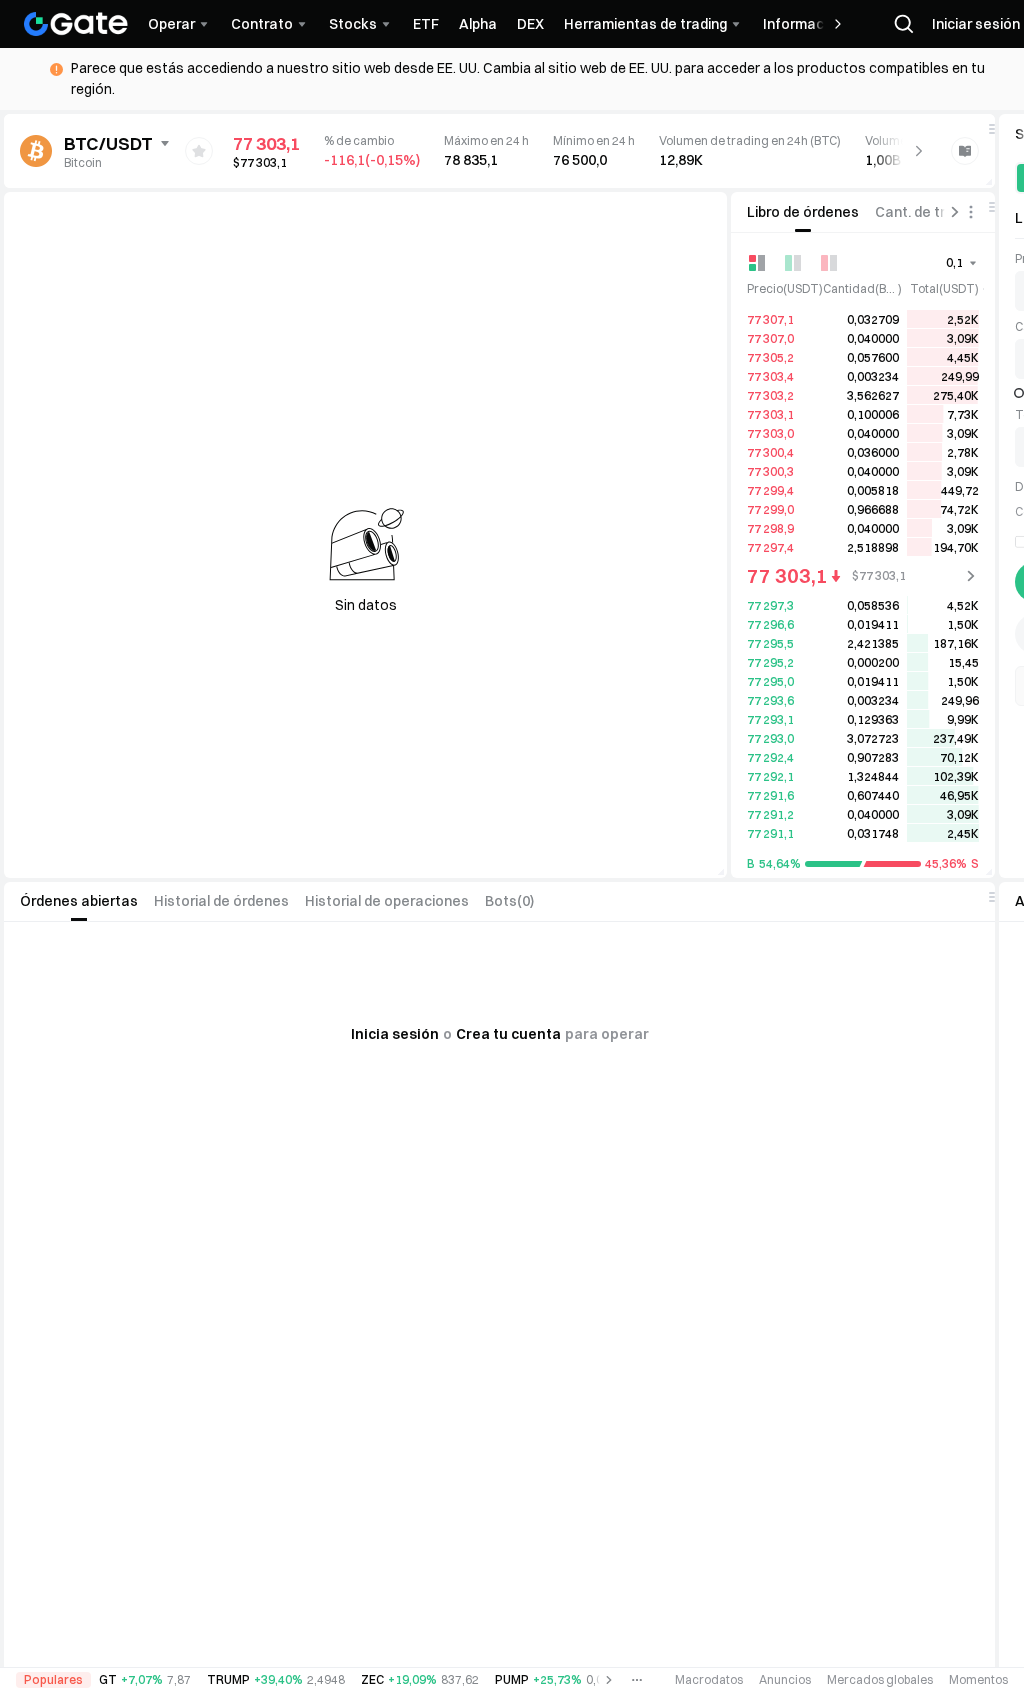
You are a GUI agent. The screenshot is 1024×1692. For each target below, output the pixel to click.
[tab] (803, 212)
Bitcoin (83, 162)
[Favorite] (199, 151)
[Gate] (76, 24)
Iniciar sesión (976, 24)
